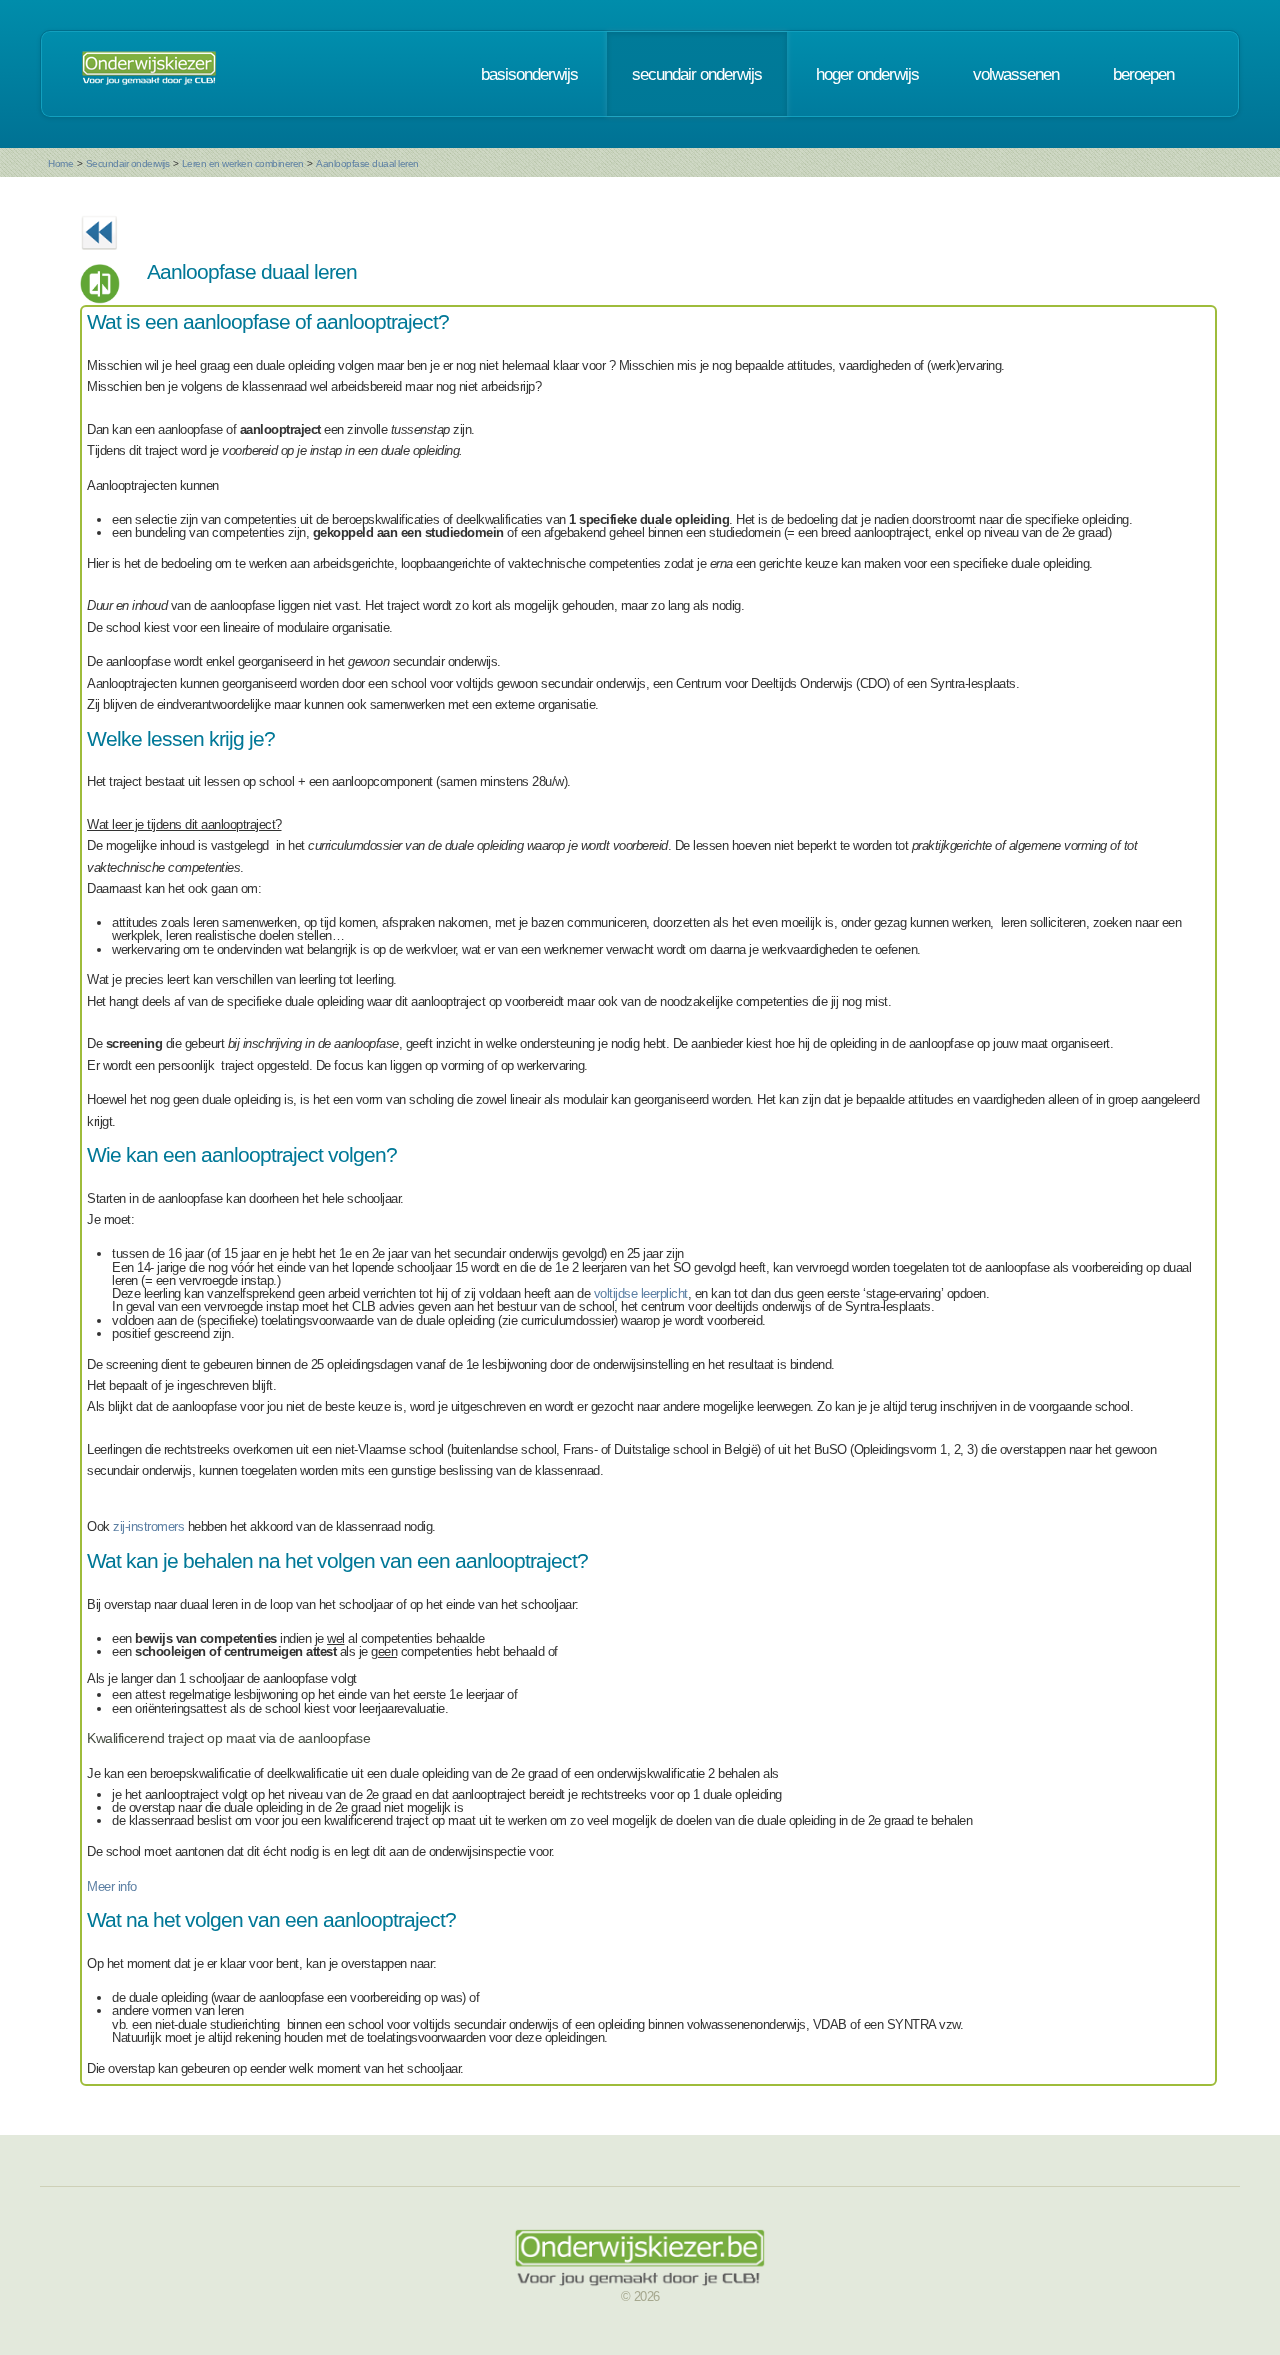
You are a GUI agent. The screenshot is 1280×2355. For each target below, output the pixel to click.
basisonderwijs (529, 74)
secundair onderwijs (697, 74)
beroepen (1143, 74)
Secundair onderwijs (128, 163)
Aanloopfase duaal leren (367, 163)
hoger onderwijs (867, 74)
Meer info (112, 1886)
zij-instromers (148, 1526)
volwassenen (1016, 74)
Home (60, 163)
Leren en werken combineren (243, 163)
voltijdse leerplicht (641, 1293)
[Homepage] (149, 74)
